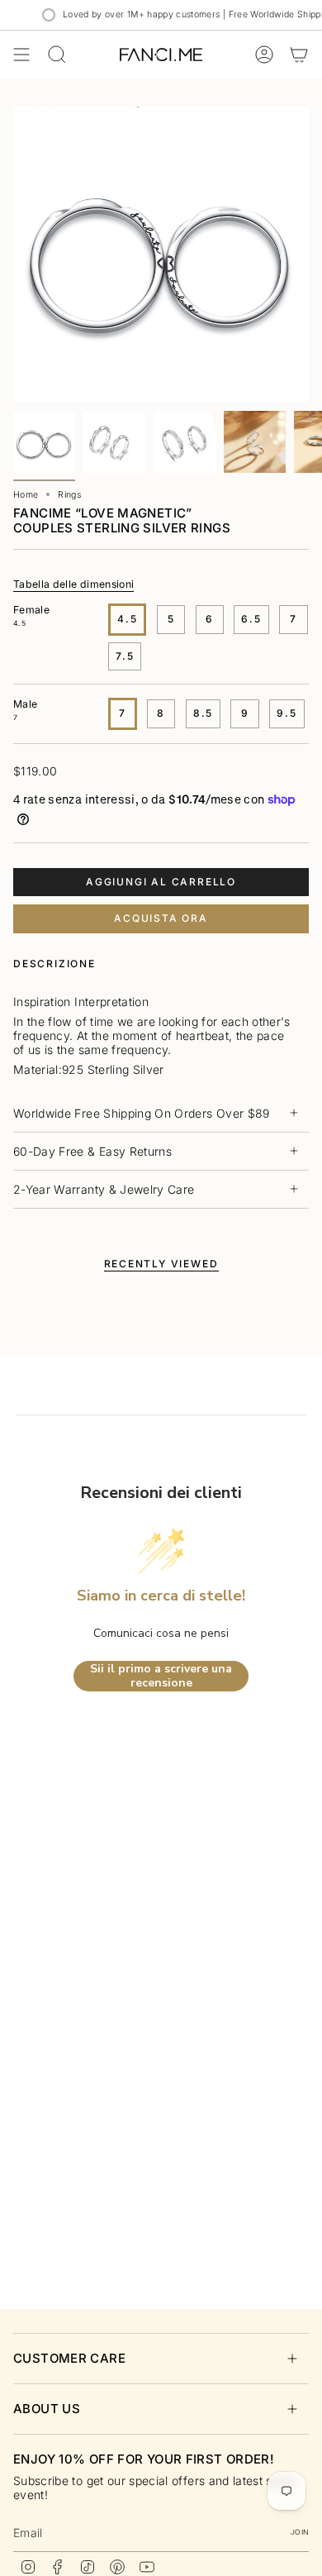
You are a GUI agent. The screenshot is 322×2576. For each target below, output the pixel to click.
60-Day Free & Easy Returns (92, 1151)
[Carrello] (299, 55)
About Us (47, 2409)
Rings (69, 495)
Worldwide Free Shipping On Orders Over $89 (142, 1113)
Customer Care (69, 2358)
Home (26, 495)
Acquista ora (161, 918)
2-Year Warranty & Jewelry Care (104, 1189)
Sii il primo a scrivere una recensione (161, 1676)
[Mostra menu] (21, 55)
